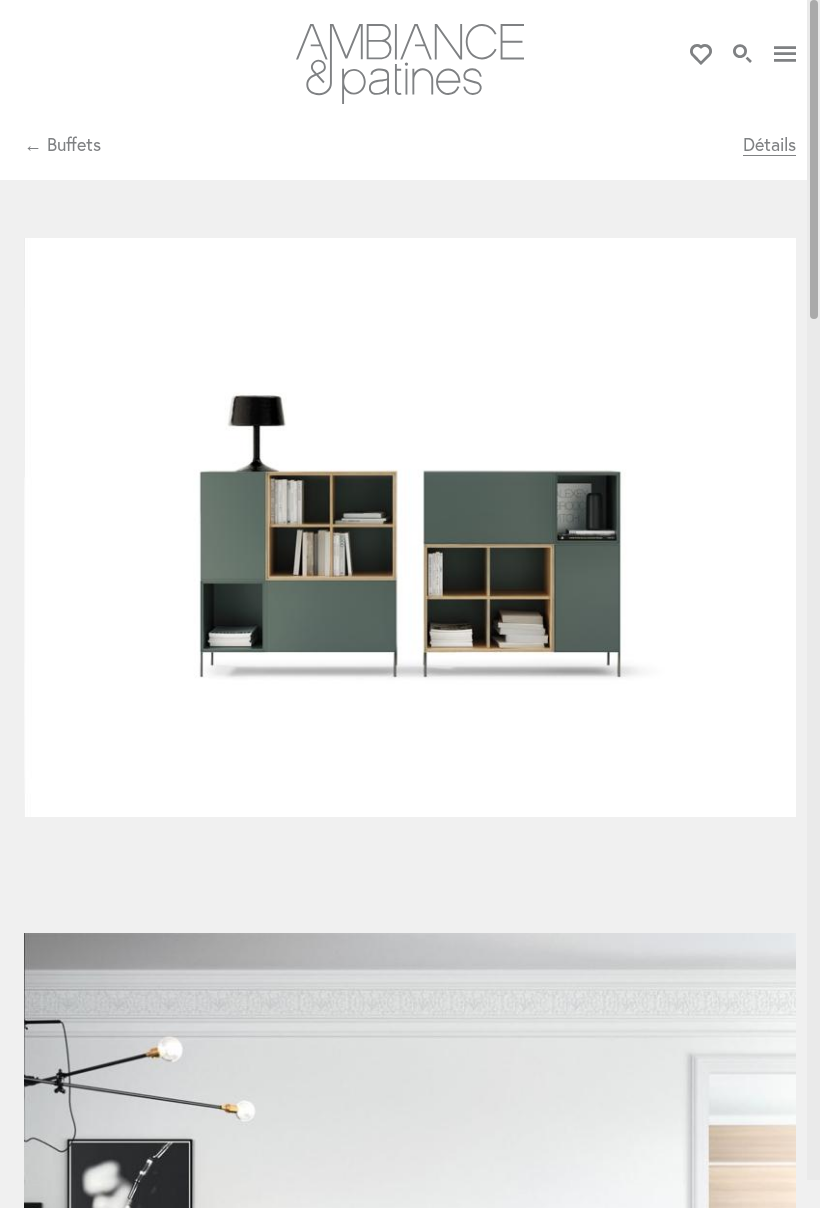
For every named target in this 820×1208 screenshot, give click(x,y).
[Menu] (785, 54)
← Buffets (62, 144)
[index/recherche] (743, 54)
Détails (769, 144)
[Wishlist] (701, 54)
